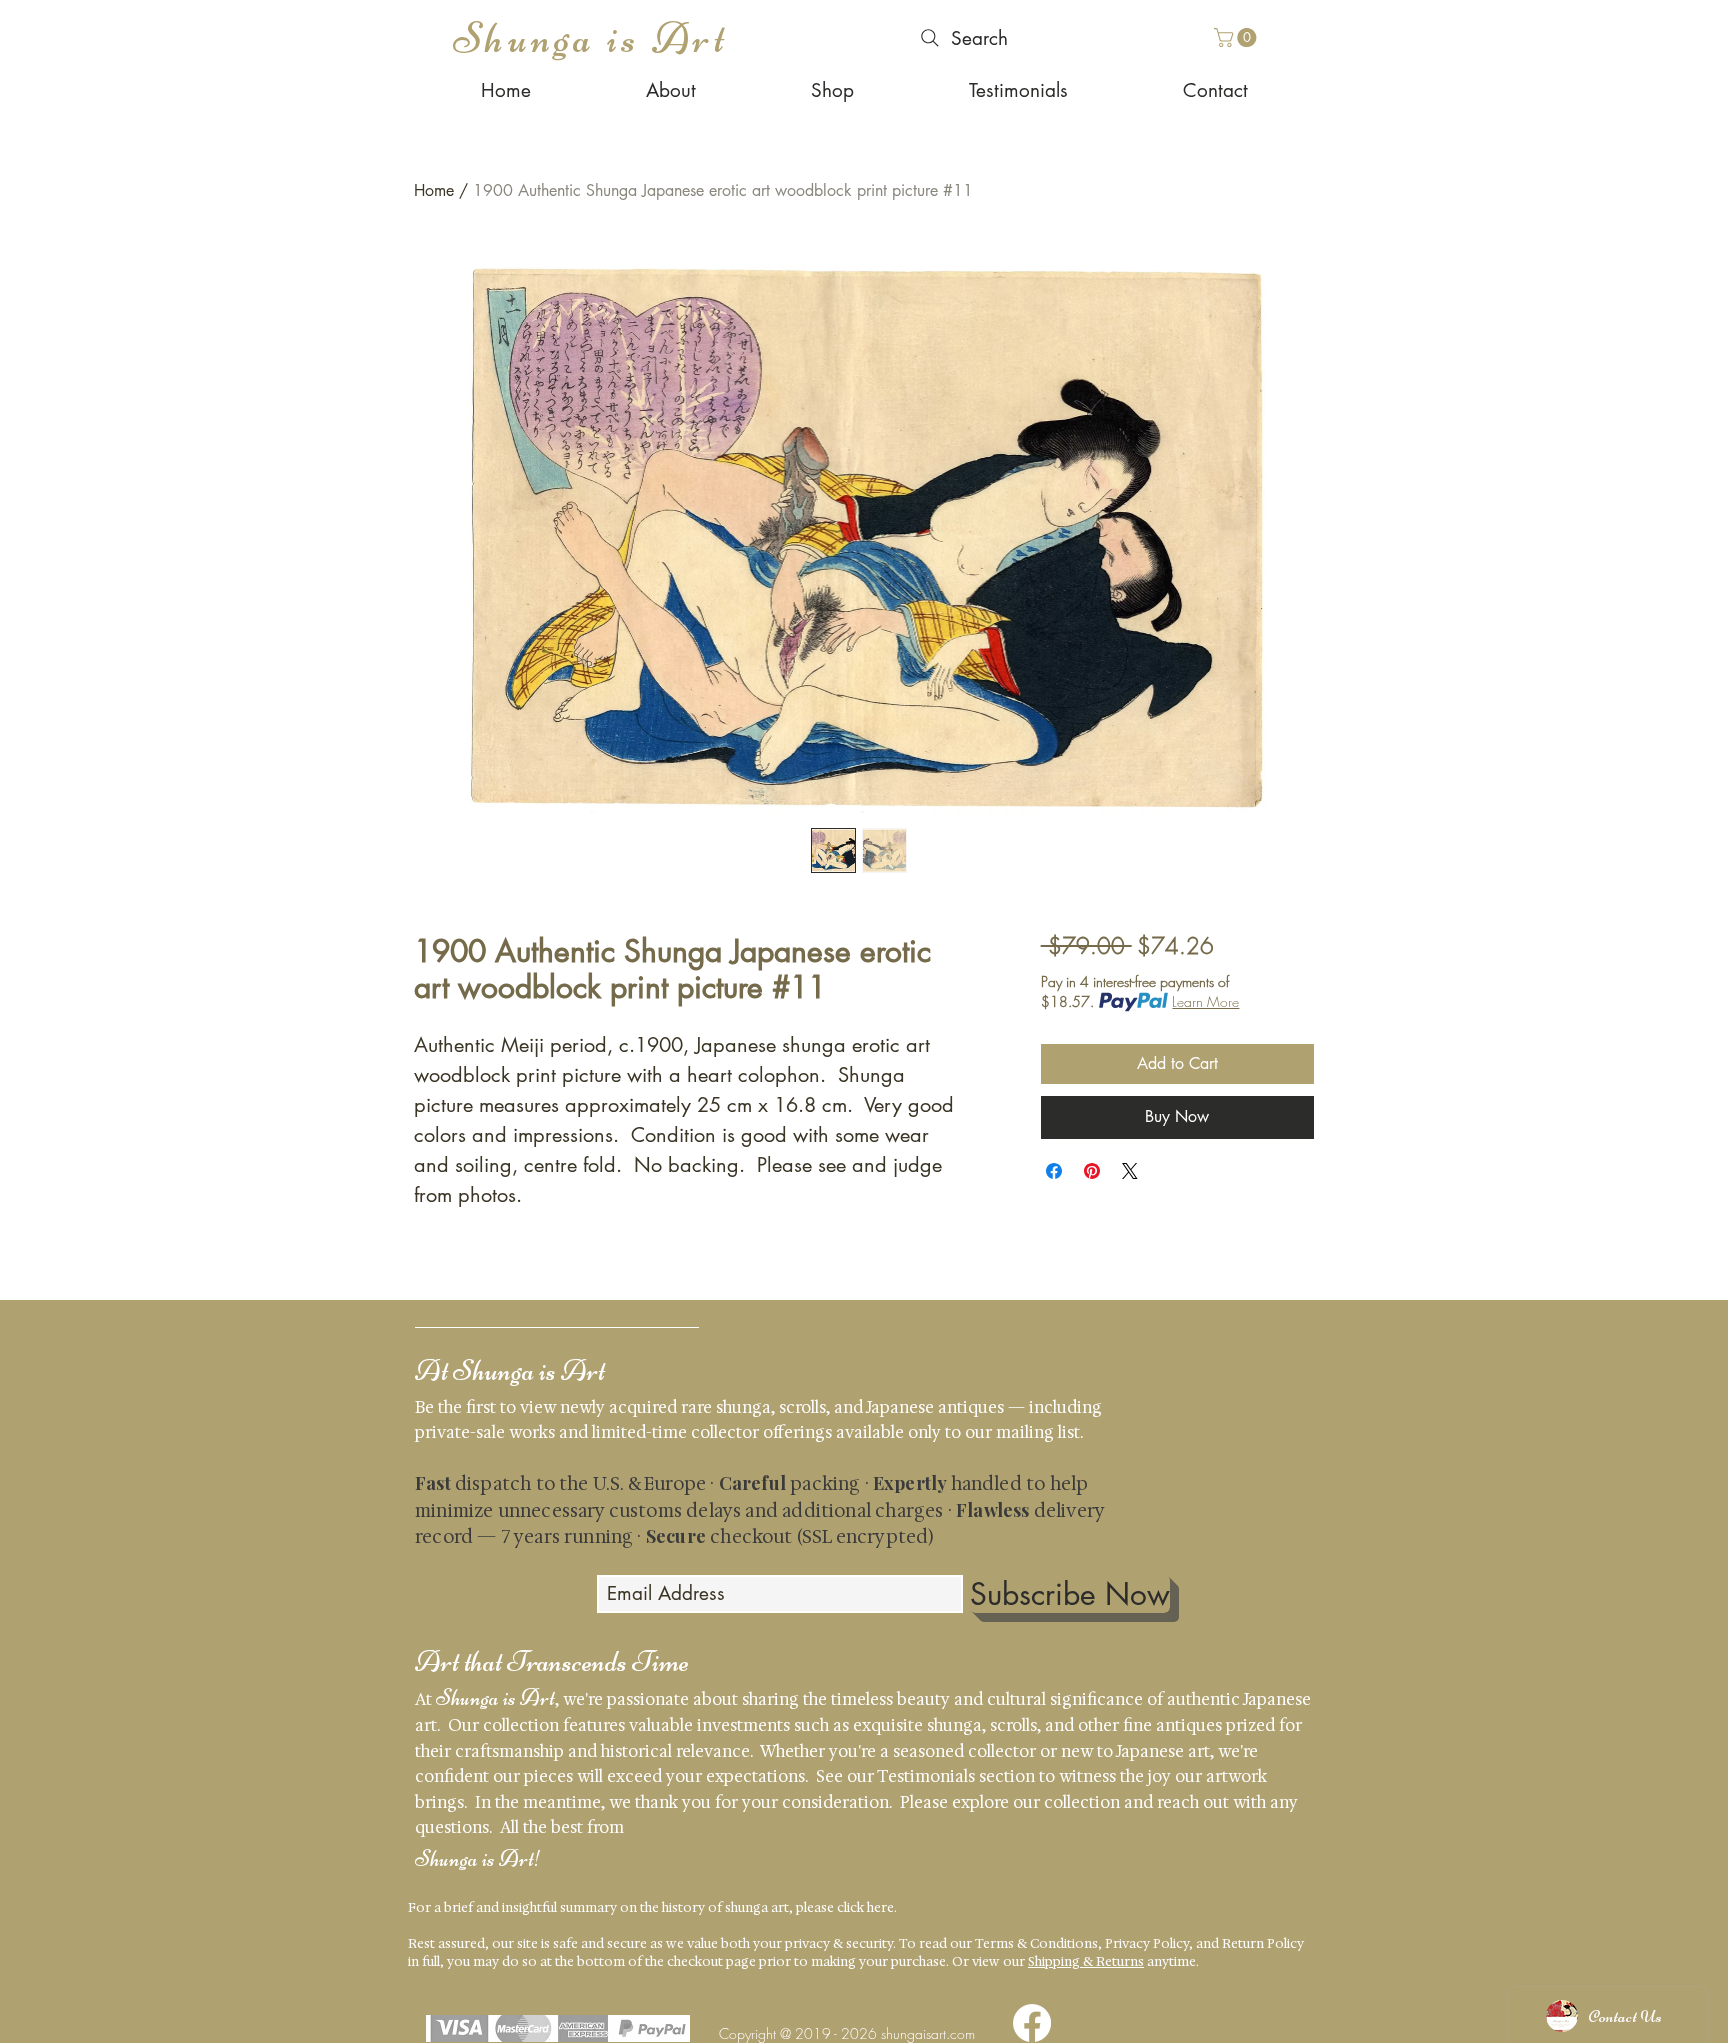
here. (882, 1907)
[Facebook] (1032, 2023)
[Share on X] (1130, 1171)
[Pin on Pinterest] (1092, 1171)
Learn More (1205, 1001)
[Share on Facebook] (1054, 1171)
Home (434, 190)
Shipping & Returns (1086, 1961)
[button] (1237, 37)
